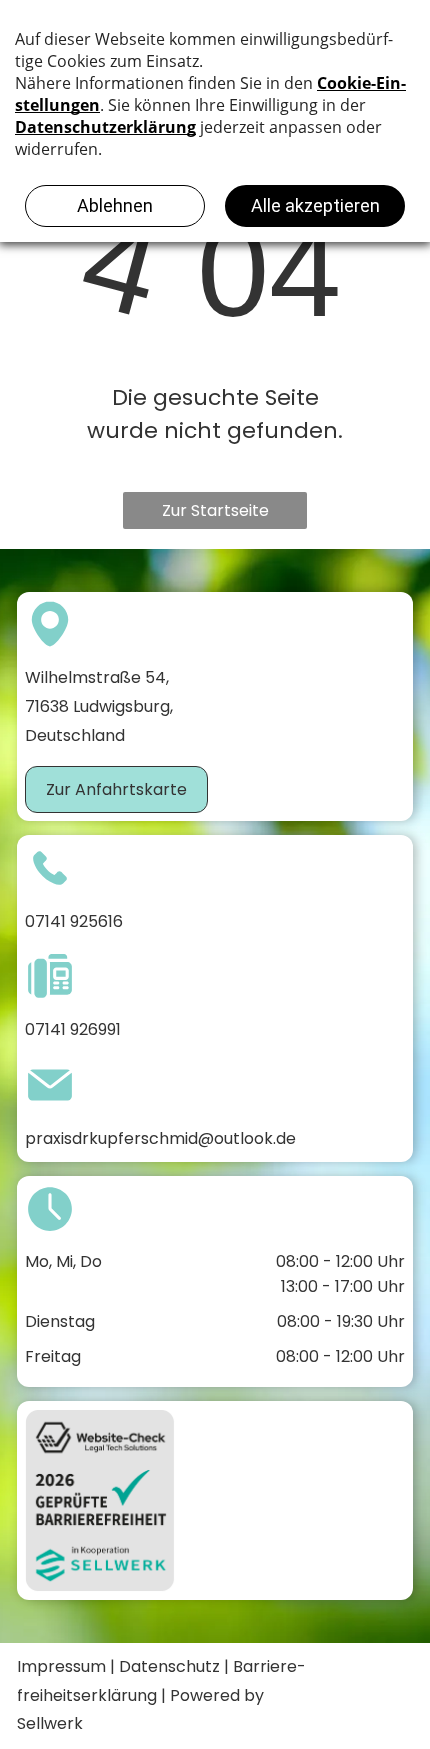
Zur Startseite (215, 510)
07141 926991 (73, 1029)
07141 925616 (74, 921)
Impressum (61, 1666)
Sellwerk (50, 1723)
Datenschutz (169, 1666)
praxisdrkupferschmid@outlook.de (160, 1138)
